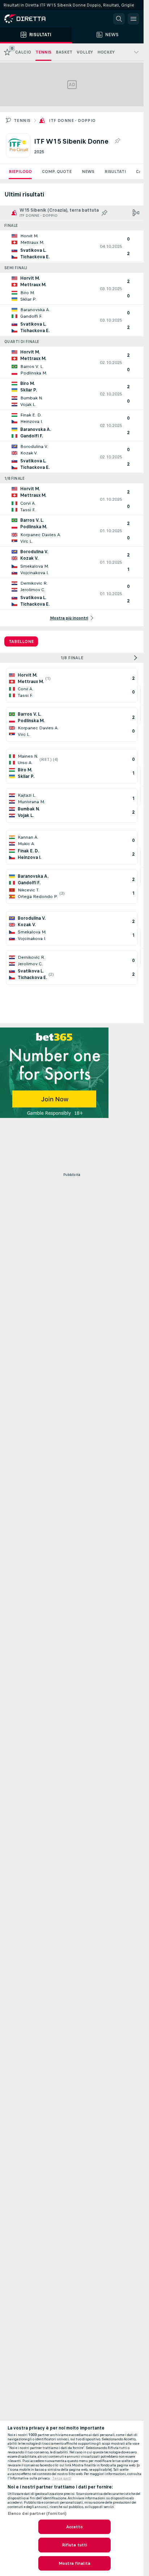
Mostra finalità (74, 2563)
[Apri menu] (133, 19)
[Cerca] (119, 19)
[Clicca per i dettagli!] (72, 246)
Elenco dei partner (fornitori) (37, 2513)
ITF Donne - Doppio (72, 120)
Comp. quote (57, 171)
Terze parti (62, 2478)
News (88, 171)
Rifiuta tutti (75, 2545)
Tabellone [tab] (21, 641)
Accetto (75, 2527)
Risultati (115, 171)
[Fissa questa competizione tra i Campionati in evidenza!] (117, 141)
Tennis (22, 120)
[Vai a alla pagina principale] (36, 19)
